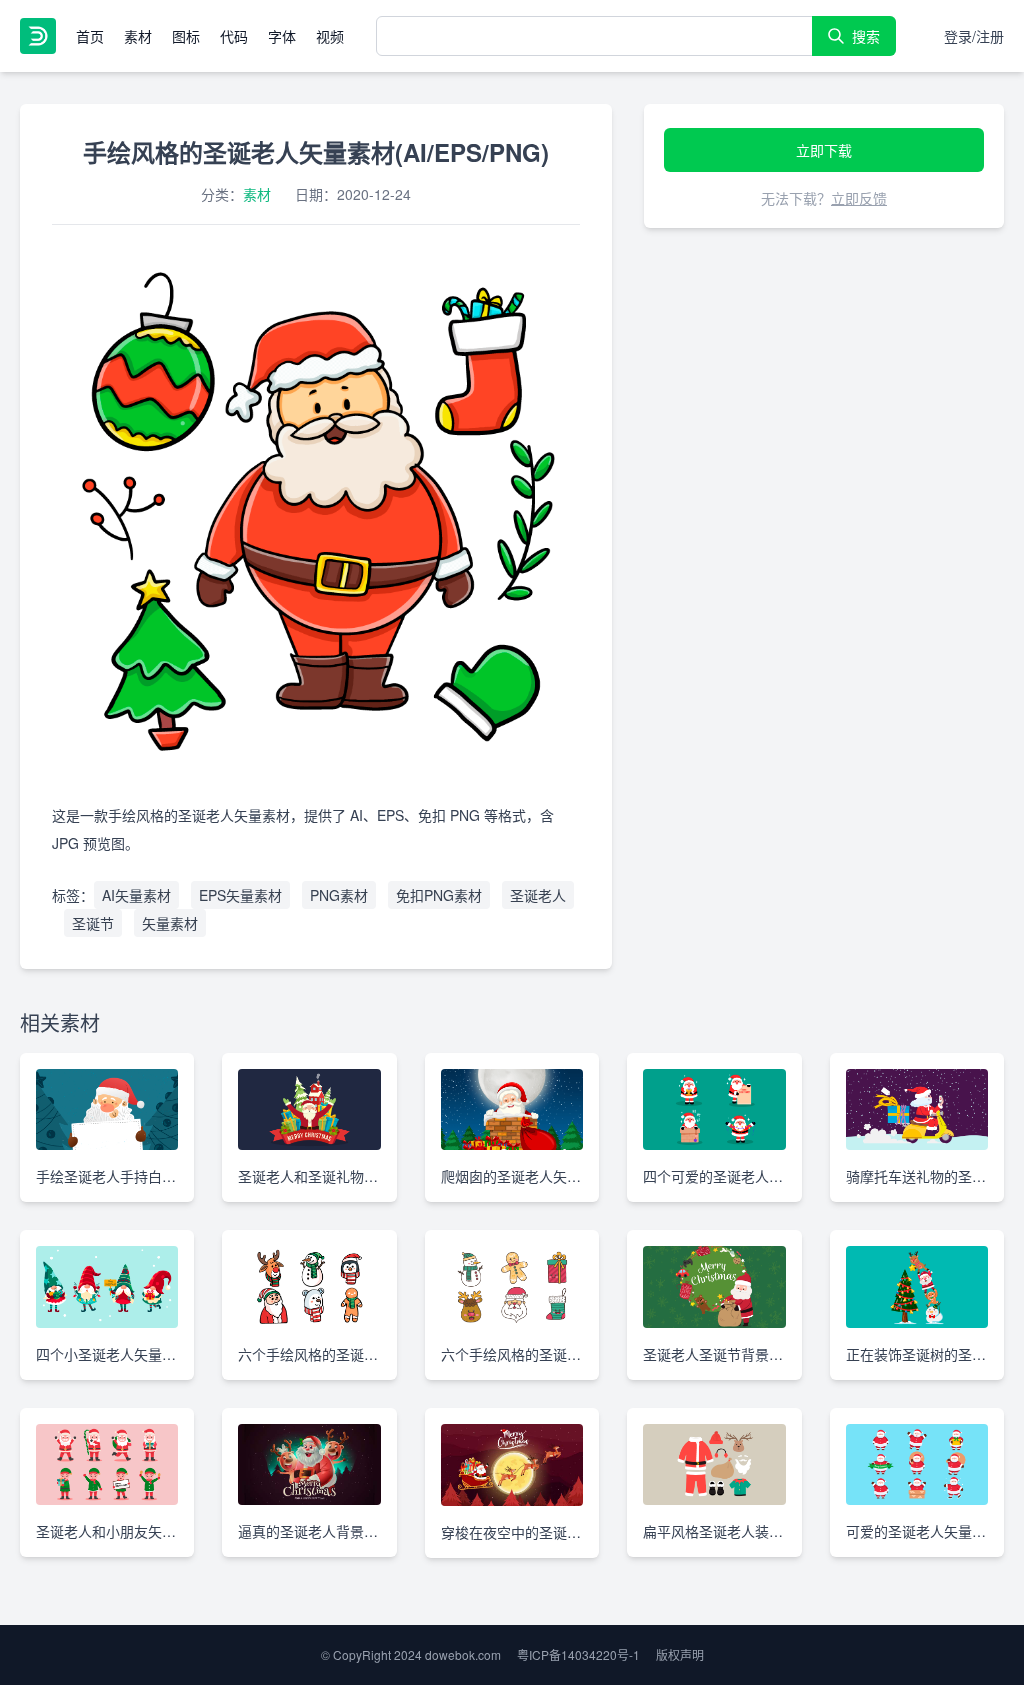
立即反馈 (859, 198)
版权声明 (680, 1654)
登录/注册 (974, 36)
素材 (138, 36)
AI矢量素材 (136, 895)
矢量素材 (170, 923)
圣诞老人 (538, 895)
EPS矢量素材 (240, 895)
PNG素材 (339, 895)
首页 (90, 36)
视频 (330, 36)
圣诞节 (93, 923)
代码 (234, 36)
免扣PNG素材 (439, 895)
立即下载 (824, 150)
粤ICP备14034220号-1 (578, 1654)
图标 (186, 36)
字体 (282, 36)
